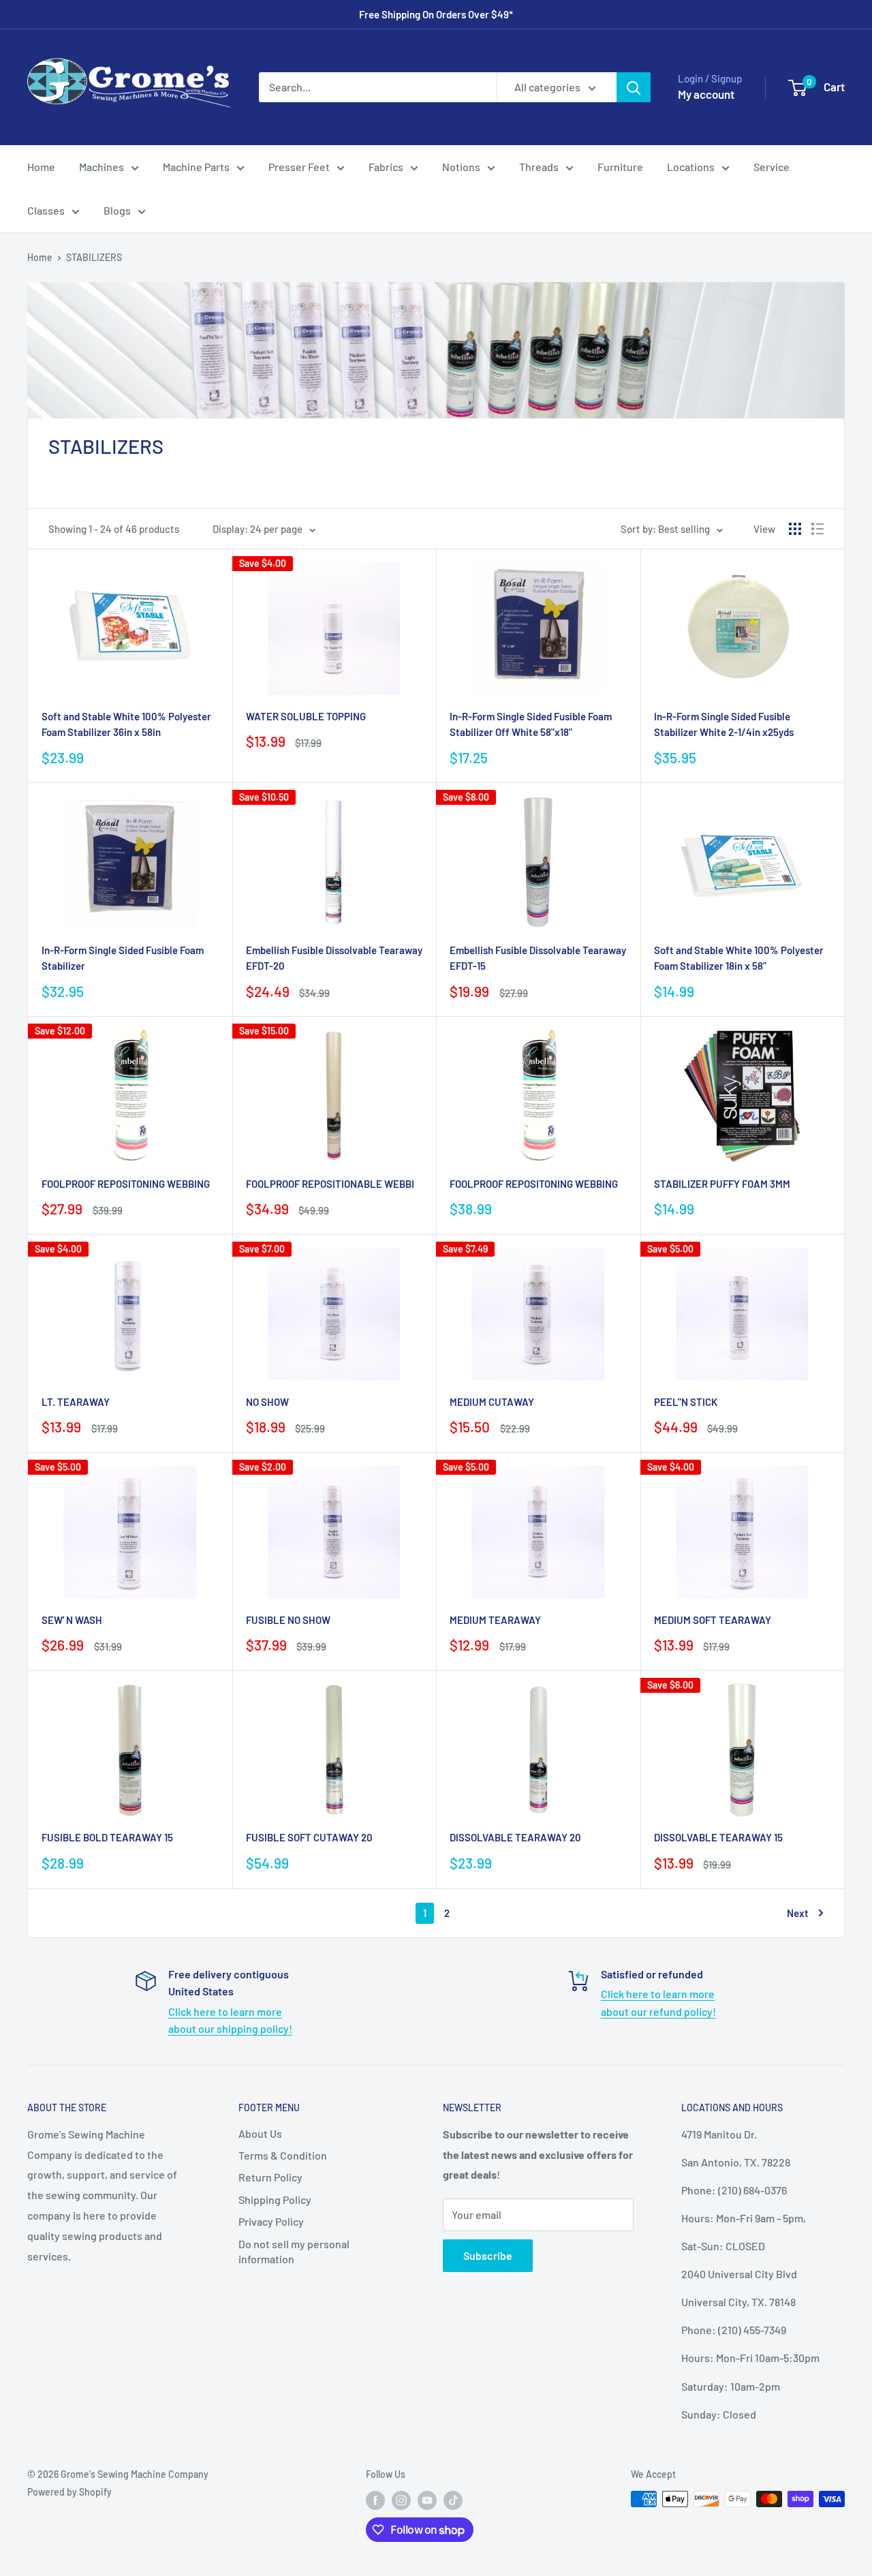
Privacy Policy (271, 2221)
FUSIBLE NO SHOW (288, 1620)
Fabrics (386, 167)
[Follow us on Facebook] (375, 2500)
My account (706, 94)
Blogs (117, 210)
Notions (461, 167)
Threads (539, 167)
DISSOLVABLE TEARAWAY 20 (515, 1837)
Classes (46, 210)
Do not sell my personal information (294, 2251)
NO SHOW (267, 1402)
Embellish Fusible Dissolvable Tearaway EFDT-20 (334, 958)
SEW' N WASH (72, 1620)
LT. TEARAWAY (76, 1402)
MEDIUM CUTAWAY (492, 1402)
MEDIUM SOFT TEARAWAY (713, 1620)
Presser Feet (299, 167)
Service (772, 167)
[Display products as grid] (795, 529)
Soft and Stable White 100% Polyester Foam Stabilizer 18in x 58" (739, 958)
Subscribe (488, 2255)
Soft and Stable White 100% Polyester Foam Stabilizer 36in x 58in (126, 724)
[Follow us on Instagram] (401, 2500)
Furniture (620, 167)
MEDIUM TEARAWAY (495, 1620)
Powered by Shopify (69, 2492)
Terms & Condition (283, 2155)
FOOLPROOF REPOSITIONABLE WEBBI (330, 1184)
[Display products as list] (817, 529)
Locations (691, 167)
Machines (102, 167)
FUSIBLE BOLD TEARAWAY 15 (107, 1837)
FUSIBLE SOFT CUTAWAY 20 (309, 1837)
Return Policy (270, 2177)
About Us (260, 2133)
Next (798, 1913)
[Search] (634, 87)
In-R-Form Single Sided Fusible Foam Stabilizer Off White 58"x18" (531, 724)
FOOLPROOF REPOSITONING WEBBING (126, 1184)
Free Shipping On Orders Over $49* (436, 14)
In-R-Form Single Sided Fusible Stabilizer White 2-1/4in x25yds (724, 724)
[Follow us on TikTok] (453, 2500)
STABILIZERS (94, 257)
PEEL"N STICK (686, 1402)
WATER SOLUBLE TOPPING (306, 716)
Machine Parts (196, 167)
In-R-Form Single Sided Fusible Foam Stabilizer (123, 958)
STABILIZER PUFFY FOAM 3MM (722, 1184)
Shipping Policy (275, 2199)
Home (41, 167)
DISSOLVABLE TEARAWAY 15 (718, 1837)
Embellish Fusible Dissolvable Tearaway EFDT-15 (538, 958)
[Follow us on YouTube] (427, 2500)
